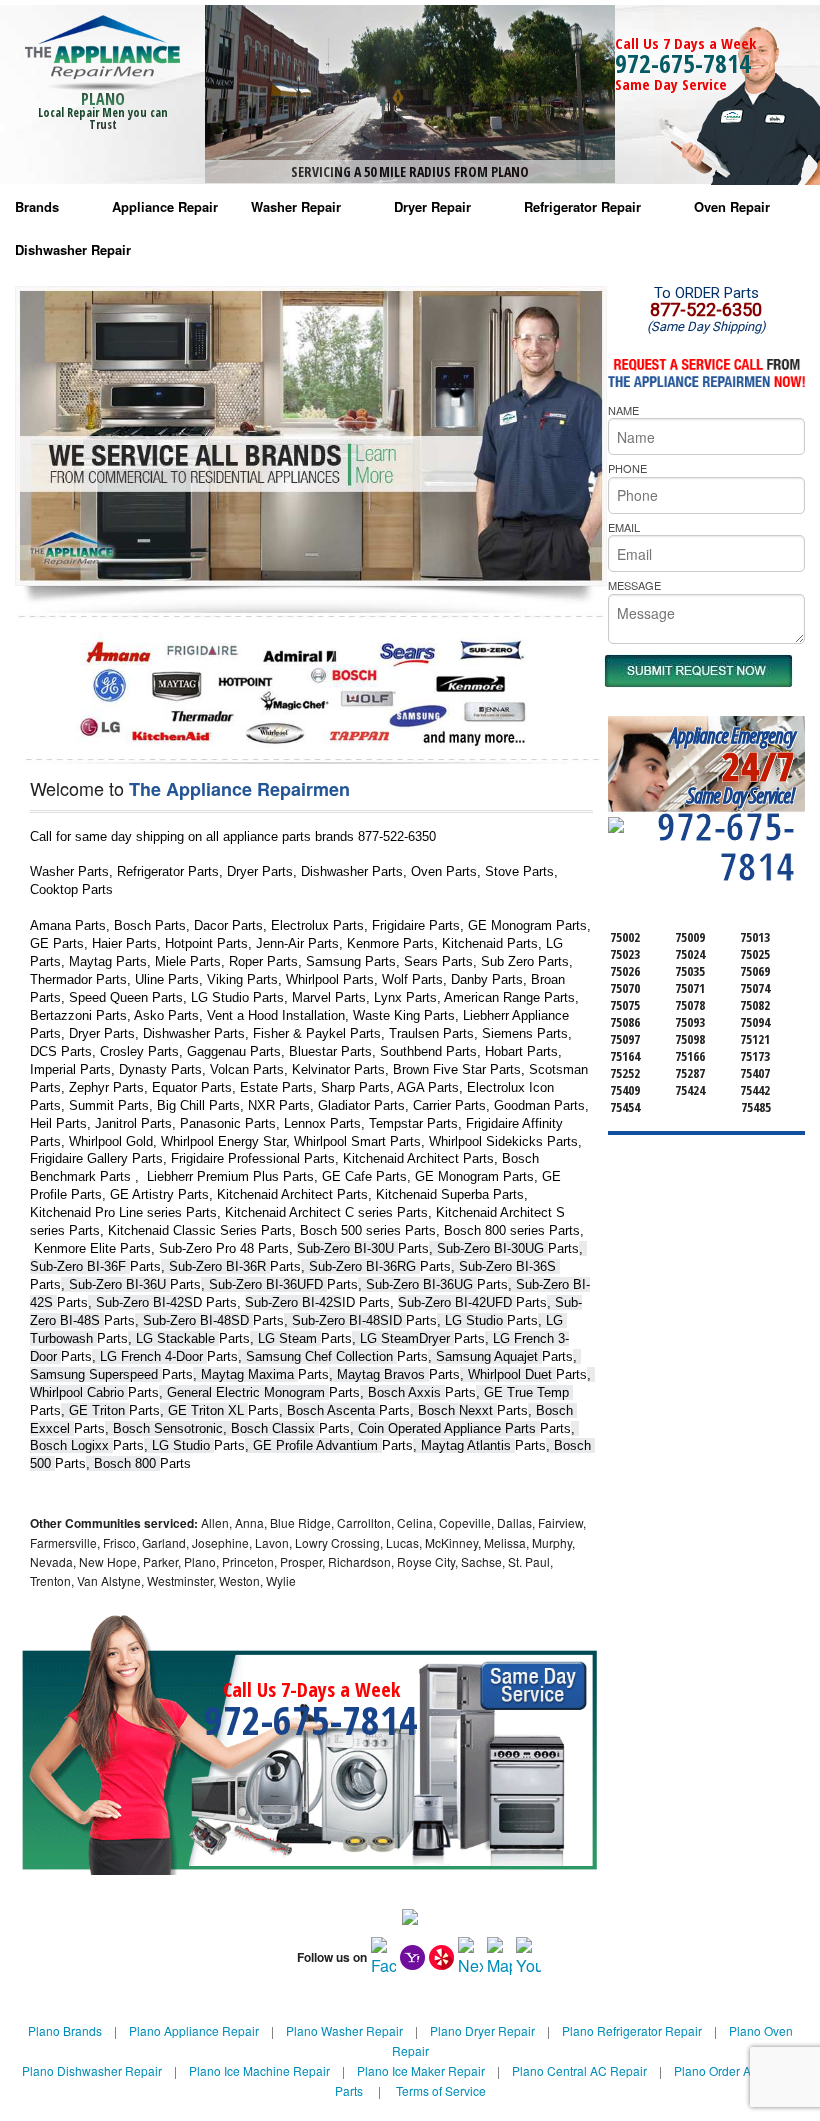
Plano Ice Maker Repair (421, 2070)
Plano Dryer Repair (482, 2030)
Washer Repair (296, 206)
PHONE (627, 468)
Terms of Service (441, 2090)
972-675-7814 (683, 63)
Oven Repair (732, 206)
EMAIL (624, 527)
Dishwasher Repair (73, 249)
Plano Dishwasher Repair (92, 2070)
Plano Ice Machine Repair (259, 2070)
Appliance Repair (165, 206)
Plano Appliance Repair (194, 2030)
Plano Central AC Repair (579, 2070)
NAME (623, 410)
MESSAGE (634, 585)
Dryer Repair (432, 206)
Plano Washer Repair (344, 2030)
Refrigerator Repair (582, 206)
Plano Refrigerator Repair (632, 2030)
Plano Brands (65, 2030)
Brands (37, 206)
